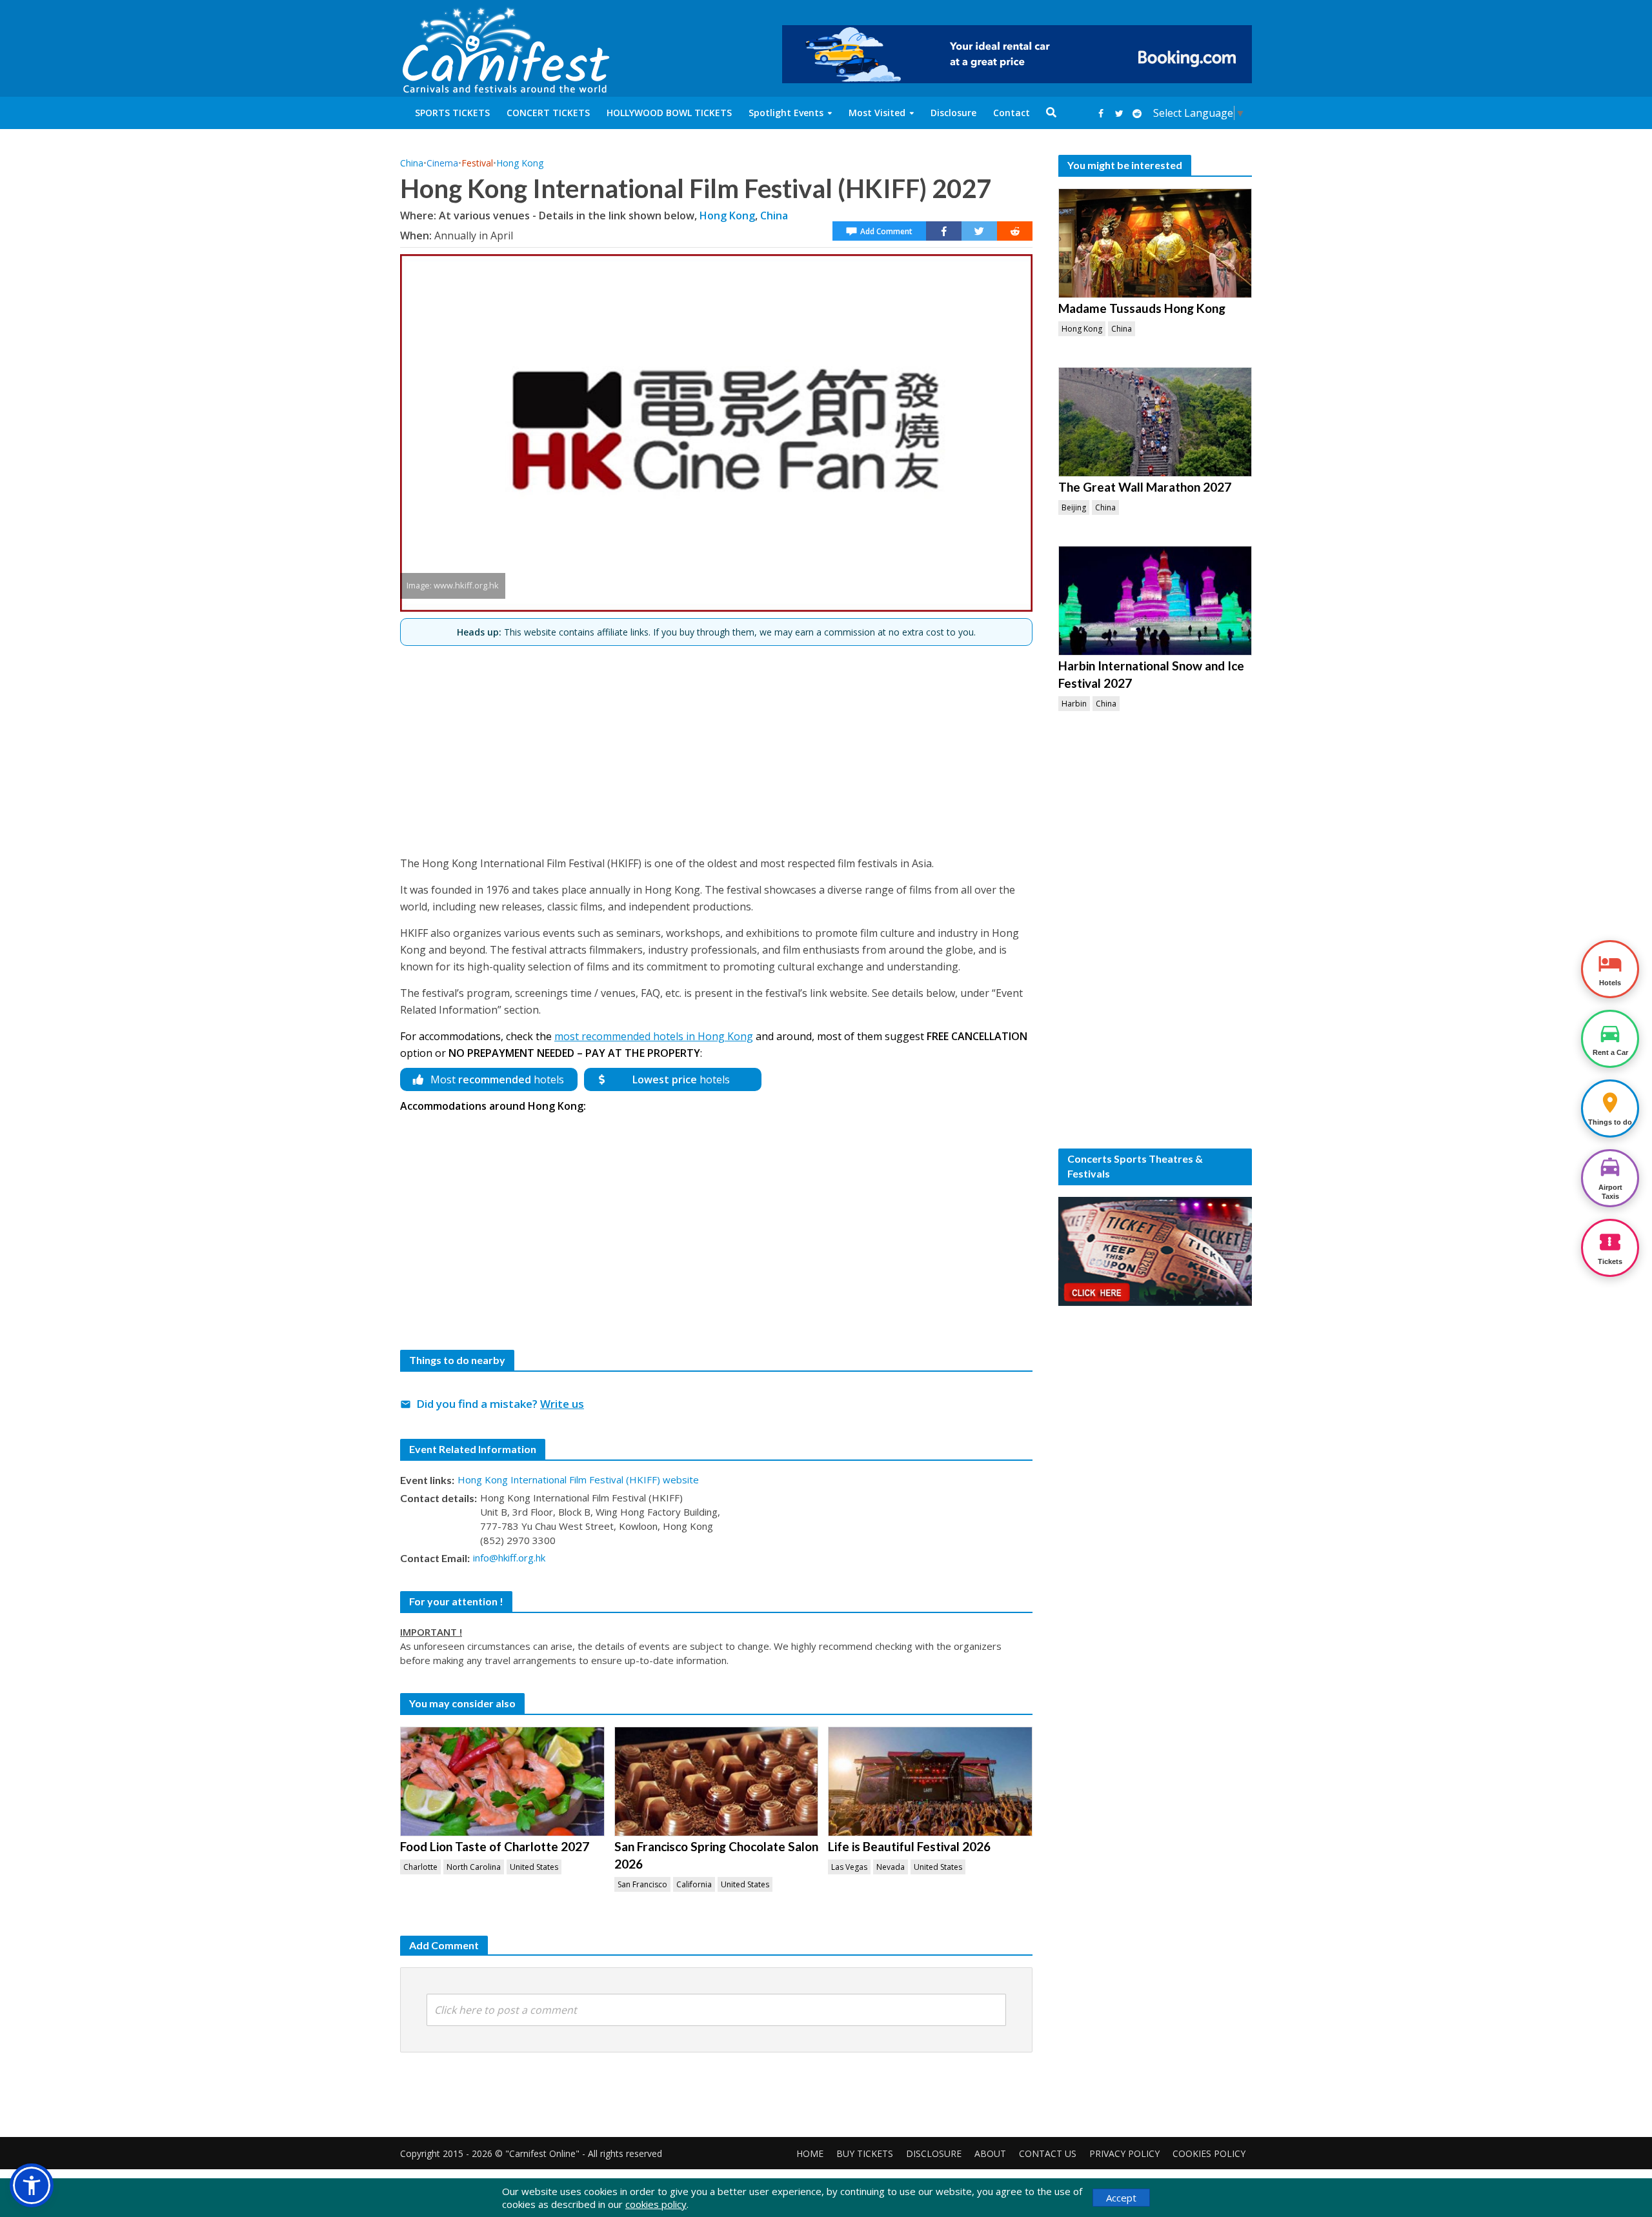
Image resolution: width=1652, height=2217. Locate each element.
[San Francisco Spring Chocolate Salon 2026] (717, 1781)
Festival (477, 163)
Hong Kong (520, 163)
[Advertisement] (716, 745)
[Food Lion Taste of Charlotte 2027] (502, 1781)
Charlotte (420, 1867)
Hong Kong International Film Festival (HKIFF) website (578, 1480)
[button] (32, 2185)
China (412, 163)
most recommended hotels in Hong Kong (654, 1036)
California (694, 1884)
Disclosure (953, 113)
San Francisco (642, 1884)
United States (534, 1867)
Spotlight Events (786, 113)
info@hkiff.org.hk (509, 1558)
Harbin (1074, 704)
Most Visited (877, 113)
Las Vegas (849, 1867)
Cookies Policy (1209, 2153)
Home (810, 2153)
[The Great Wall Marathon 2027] (1155, 422)
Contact (1012, 113)
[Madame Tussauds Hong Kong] (1155, 243)
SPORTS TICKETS (452, 113)
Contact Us (1048, 2153)
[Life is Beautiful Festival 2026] (930, 1781)
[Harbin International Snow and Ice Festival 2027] (1155, 601)
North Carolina (474, 1867)
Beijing (1074, 507)
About (990, 2153)
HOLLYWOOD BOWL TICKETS (669, 113)
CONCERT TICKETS (548, 113)
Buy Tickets (865, 2153)
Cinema (442, 163)
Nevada (891, 1867)
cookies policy (656, 2204)
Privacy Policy (1124, 2153)
